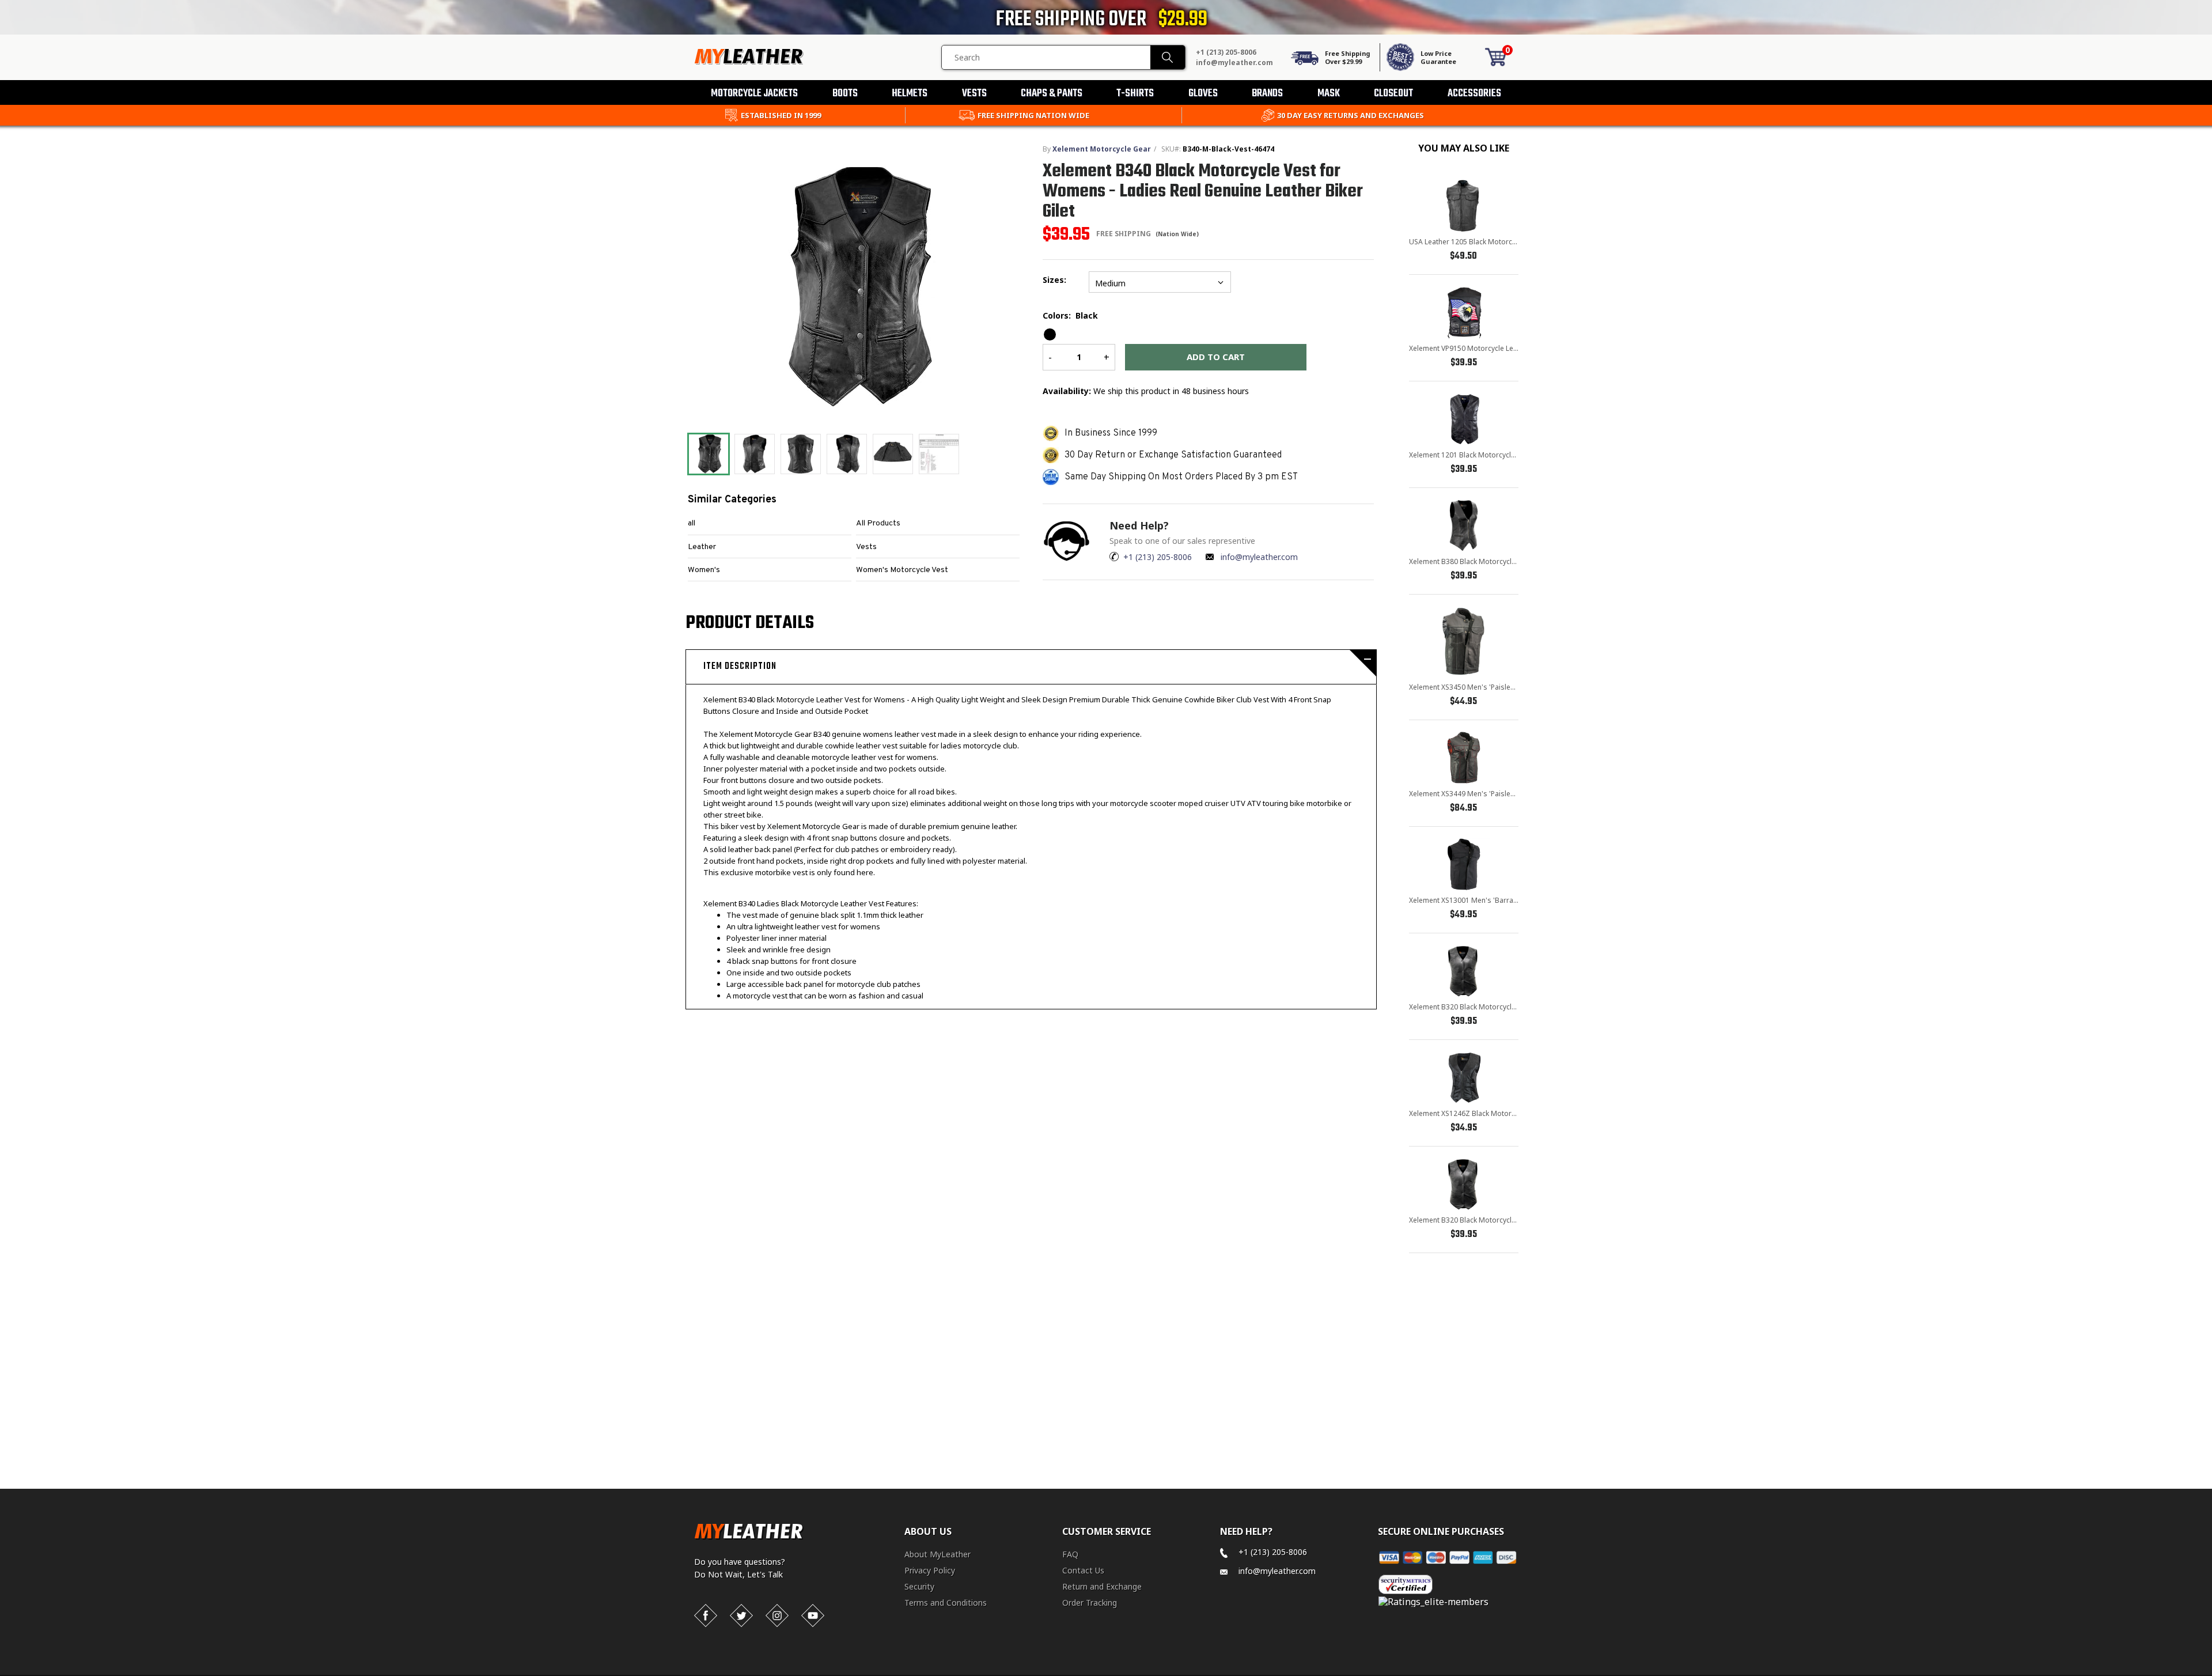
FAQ (1070, 1554)
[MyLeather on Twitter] (741, 1616)
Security (919, 1586)
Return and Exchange (1102, 1586)
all (692, 523)
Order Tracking (1090, 1603)
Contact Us (1083, 1570)
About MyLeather (938, 1554)
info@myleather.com (1234, 63)
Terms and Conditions (946, 1603)
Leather (702, 547)
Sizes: (1057, 280)
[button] (2211, 1674)
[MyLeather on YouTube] (813, 1616)
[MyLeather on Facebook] (706, 1616)
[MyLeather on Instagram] (777, 1616)
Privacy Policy (930, 1570)
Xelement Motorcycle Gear (1102, 149)
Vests (866, 547)
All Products (878, 523)
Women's (704, 570)
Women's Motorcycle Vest (902, 570)
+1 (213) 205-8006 (1226, 52)
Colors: (1070, 315)
